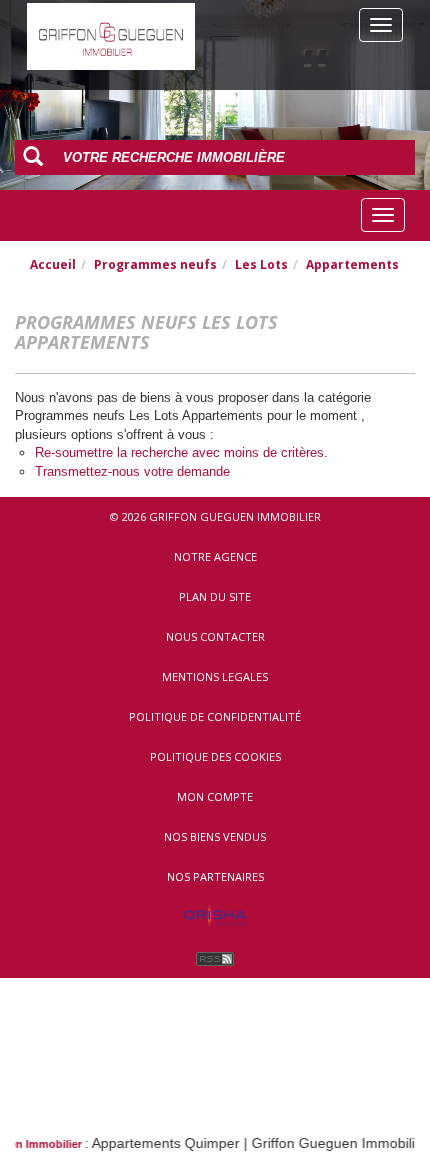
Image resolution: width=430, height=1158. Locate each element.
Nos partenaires (215, 876)
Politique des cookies (215, 756)
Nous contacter (215, 636)
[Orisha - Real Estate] (215, 916)
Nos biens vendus (215, 836)
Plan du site (215, 596)
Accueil (53, 264)
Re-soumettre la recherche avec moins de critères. (181, 452)
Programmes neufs (155, 264)
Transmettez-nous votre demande (132, 471)
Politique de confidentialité (215, 716)
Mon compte (215, 796)
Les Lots (261, 264)
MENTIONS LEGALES (215, 676)
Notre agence (215, 556)
